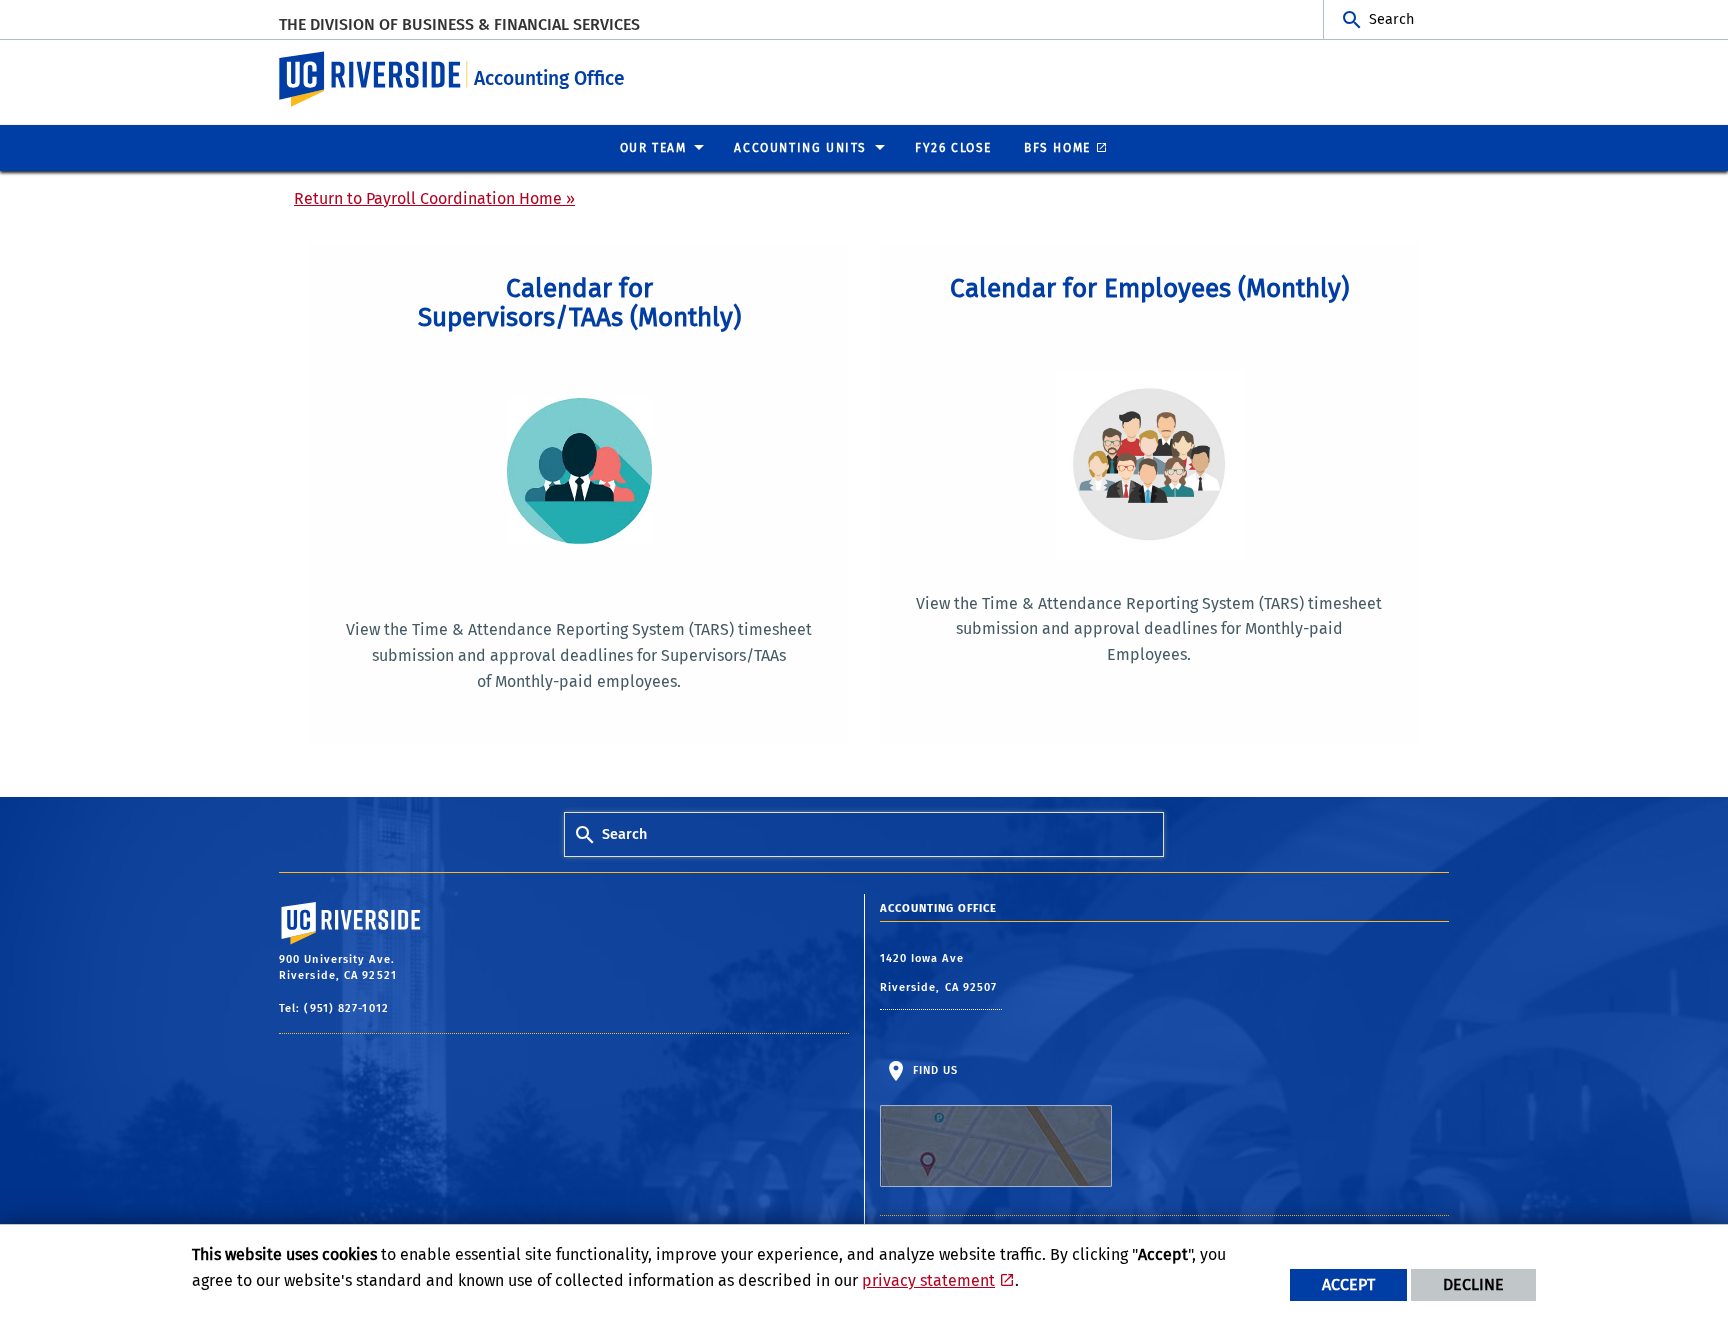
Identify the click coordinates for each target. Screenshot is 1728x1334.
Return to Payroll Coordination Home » (434, 198)
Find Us (934, 1069)
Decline (1473, 1284)
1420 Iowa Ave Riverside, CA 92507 (941, 973)
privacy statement (928, 1280)
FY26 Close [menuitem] (953, 148)
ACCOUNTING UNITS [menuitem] (800, 148)
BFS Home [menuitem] (1057, 148)
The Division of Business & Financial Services (459, 24)
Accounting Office (549, 78)
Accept (1348, 1284)
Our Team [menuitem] (653, 148)
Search (1391, 19)
